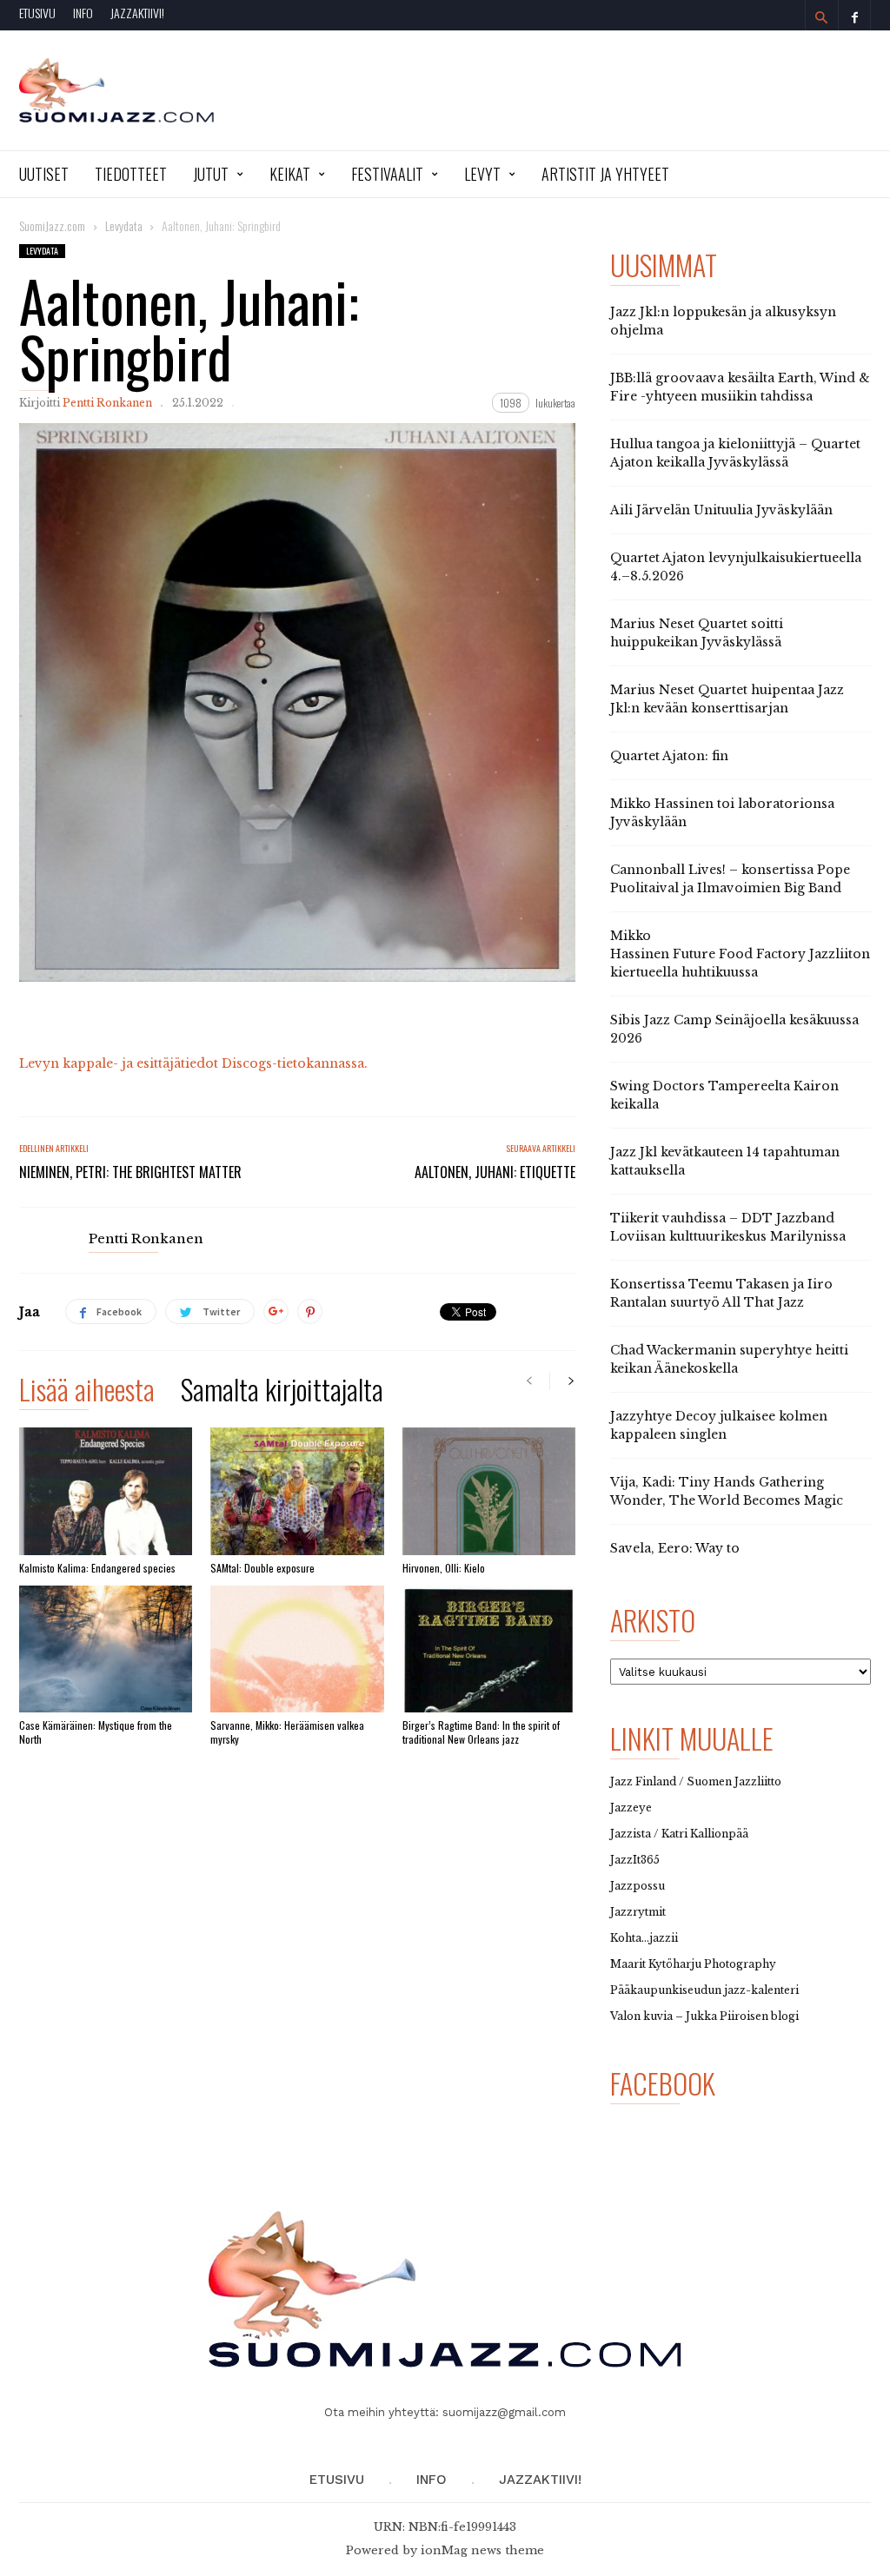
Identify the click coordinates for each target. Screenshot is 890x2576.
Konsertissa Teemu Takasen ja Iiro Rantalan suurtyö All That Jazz (721, 1293)
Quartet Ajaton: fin (669, 756)
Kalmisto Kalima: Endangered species (97, 1568)
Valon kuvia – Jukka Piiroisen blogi (704, 2016)
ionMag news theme (482, 2550)
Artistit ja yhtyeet (605, 174)
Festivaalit (387, 174)
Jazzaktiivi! (137, 13)
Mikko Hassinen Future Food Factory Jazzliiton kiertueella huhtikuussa (740, 954)
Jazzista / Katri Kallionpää (679, 1834)
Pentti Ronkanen (107, 403)
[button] (821, 17)
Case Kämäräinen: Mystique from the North (96, 1732)
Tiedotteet (131, 174)
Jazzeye (631, 1808)
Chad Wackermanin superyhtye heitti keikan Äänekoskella (729, 1359)
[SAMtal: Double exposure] (297, 1491)
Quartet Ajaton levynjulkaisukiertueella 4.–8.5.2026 (736, 567)
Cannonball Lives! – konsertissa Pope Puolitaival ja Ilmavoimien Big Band (730, 879)
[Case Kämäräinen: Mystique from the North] (106, 1649)
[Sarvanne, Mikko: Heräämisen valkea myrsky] (297, 1649)
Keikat (290, 174)
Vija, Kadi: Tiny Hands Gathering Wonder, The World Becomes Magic (727, 1491)
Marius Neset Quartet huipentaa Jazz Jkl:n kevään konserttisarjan (727, 699)
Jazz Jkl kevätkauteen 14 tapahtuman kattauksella (725, 1161)
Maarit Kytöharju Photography (693, 1964)
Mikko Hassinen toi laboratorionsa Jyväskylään (722, 813)
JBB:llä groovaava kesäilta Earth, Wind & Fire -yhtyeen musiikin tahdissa (740, 387)
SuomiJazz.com (52, 225)
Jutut (211, 174)
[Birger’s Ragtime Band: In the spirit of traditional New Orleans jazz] (489, 1649)
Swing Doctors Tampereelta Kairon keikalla (724, 1095)
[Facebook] (854, 15)
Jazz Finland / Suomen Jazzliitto (696, 1781)
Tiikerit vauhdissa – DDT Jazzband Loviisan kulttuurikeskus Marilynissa (728, 1227)
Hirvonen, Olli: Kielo (444, 1568)
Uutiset (44, 174)
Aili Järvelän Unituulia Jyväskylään (721, 510)
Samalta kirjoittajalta (282, 1392)
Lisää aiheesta (87, 1392)
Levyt (482, 174)
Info (83, 13)
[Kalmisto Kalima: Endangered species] (106, 1491)
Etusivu (37, 13)
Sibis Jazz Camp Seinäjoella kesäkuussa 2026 (734, 1029)
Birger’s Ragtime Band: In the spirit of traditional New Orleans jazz (481, 1732)
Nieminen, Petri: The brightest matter (130, 1172)
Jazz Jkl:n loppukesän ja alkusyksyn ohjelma (723, 321)
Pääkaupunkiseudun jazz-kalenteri (704, 1990)
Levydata (42, 251)
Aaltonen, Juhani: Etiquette (495, 1172)
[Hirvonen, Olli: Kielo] (489, 1491)
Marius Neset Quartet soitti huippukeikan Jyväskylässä (697, 633)
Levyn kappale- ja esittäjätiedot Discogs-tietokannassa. (193, 1063)
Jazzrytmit (638, 1912)
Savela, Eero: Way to (675, 1548)
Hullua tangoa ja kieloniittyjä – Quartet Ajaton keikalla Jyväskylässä (735, 453)
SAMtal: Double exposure (262, 1568)
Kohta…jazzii (644, 1938)
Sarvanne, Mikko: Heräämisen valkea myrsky (287, 1732)
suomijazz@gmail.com (504, 2412)
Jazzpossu (638, 1886)
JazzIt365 (635, 1860)
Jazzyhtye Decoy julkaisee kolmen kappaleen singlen (719, 1425)
